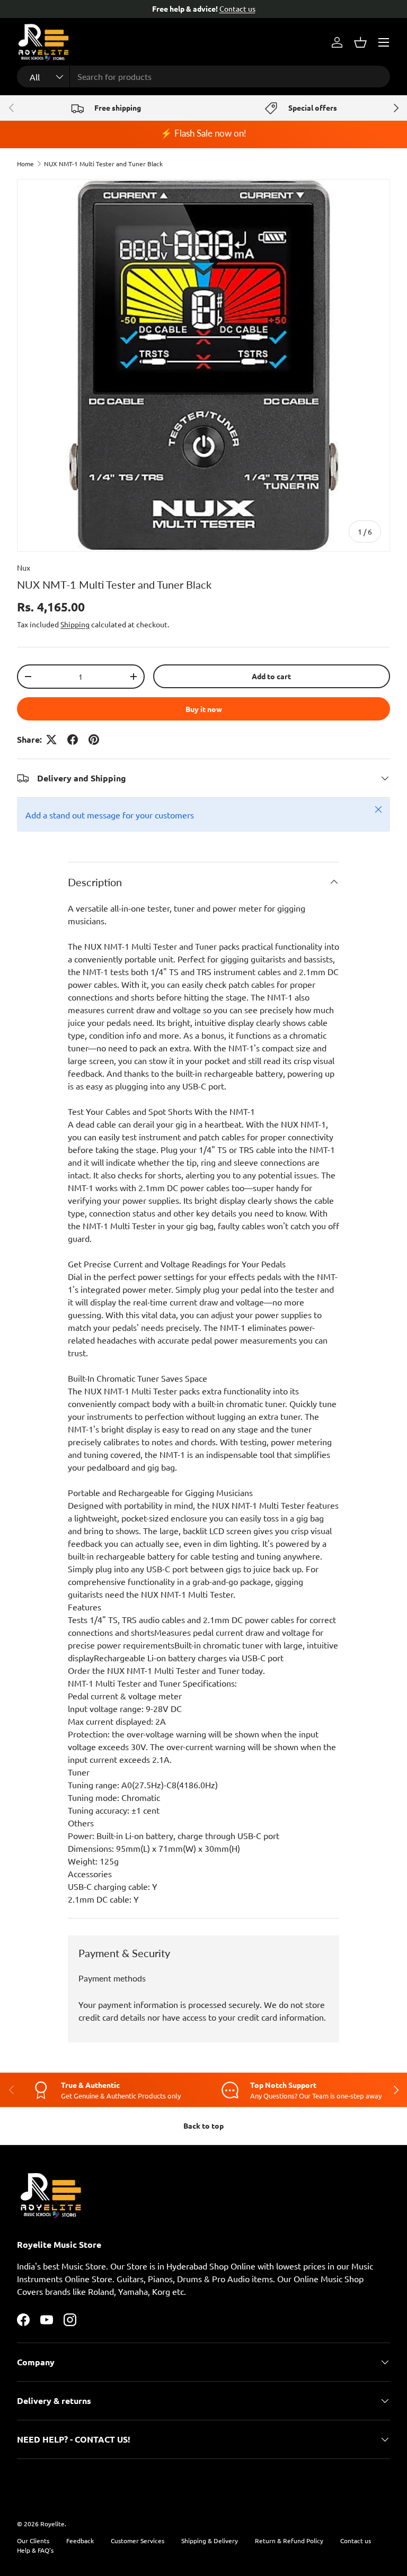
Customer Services (138, 2541)
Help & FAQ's (35, 2550)
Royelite (52, 2524)
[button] (360, 42)
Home (25, 164)
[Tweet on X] (51, 740)
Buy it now (204, 709)
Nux (24, 568)
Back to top (203, 2125)
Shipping (75, 624)
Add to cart (271, 676)
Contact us (356, 2541)
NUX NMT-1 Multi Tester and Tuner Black (103, 164)
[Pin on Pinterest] (94, 740)
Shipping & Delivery (210, 2541)
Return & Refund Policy (289, 2541)
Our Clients (33, 2541)
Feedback (80, 2541)
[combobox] (203, 76)
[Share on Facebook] (73, 740)
